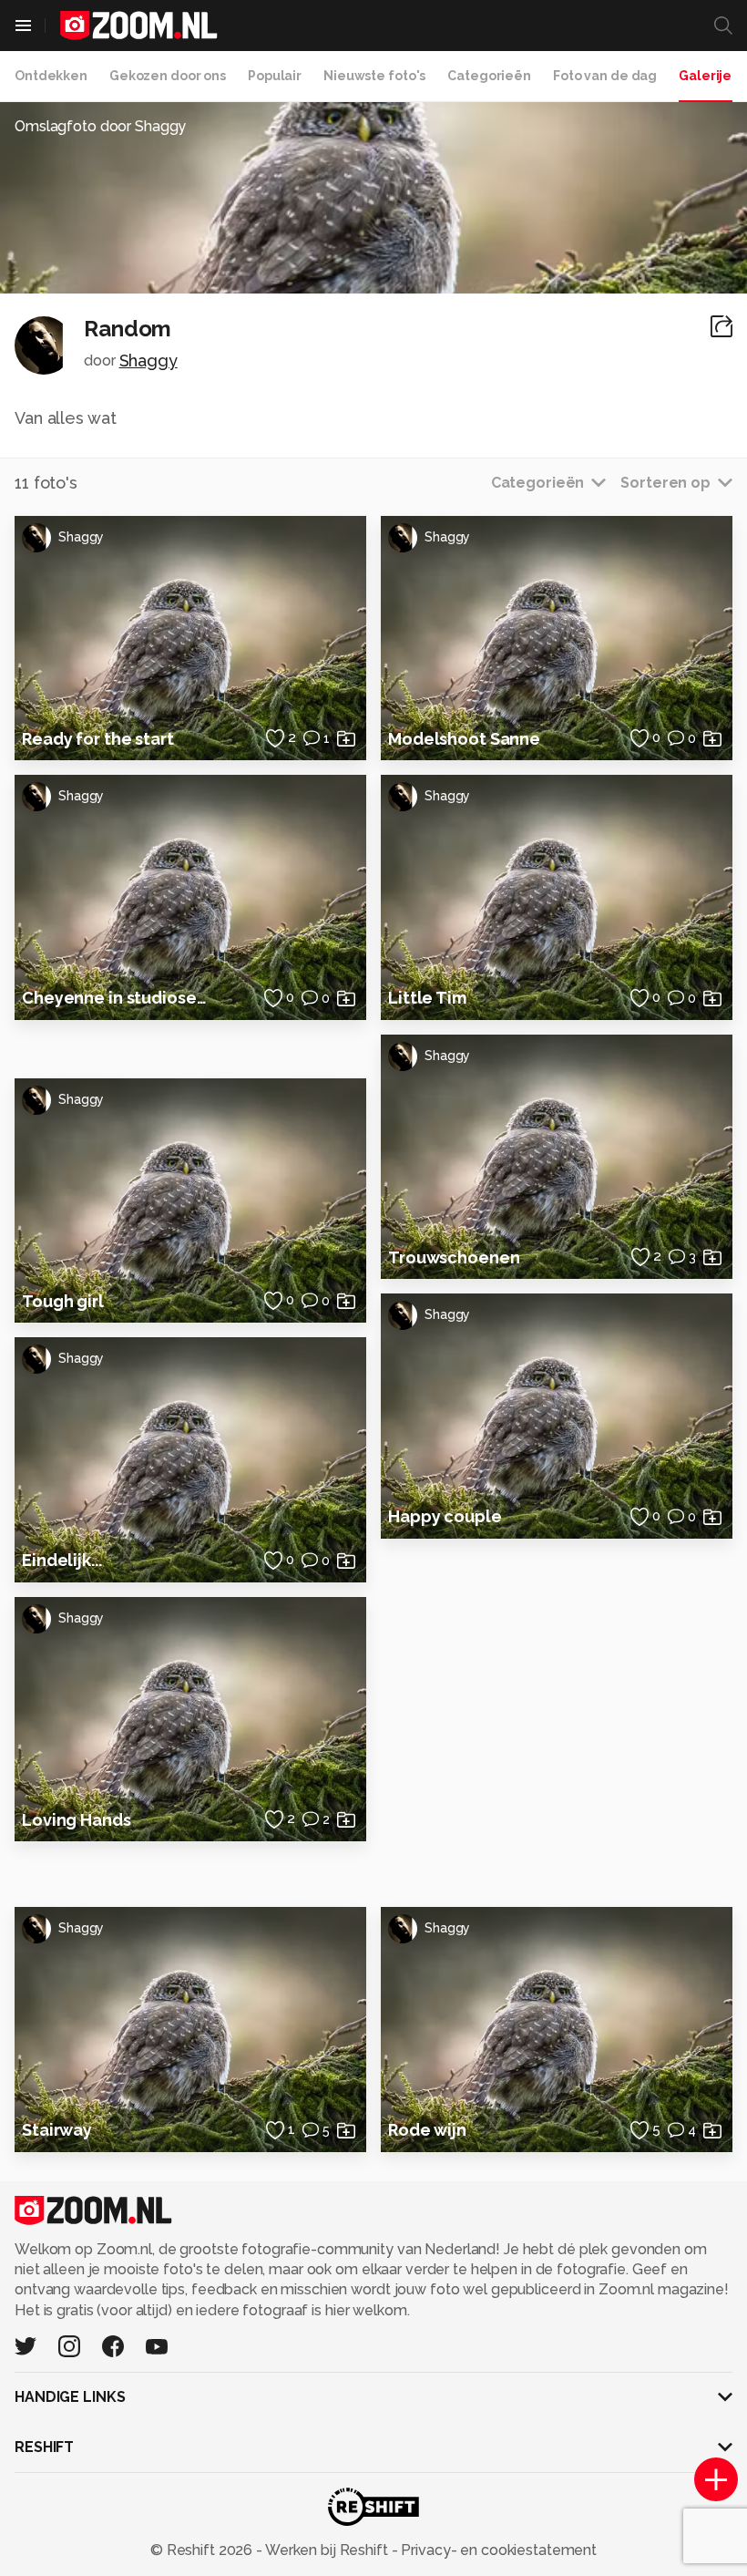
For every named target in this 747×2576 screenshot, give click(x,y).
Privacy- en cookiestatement (497, 2550)
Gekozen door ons (168, 76)
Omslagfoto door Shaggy (100, 126)
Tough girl (63, 1301)
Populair (275, 76)
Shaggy (148, 361)
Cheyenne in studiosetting (118, 998)
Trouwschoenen (454, 1257)
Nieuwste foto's (374, 76)
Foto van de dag (605, 76)
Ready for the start (98, 739)
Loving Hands (77, 1820)
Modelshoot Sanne (464, 739)
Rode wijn (427, 2130)
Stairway (57, 2130)
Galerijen (709, 76)
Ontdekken (51, 76)
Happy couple (445, 1516)
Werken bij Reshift (327, 2550)
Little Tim (427, 998)
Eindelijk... (62, 1560)
